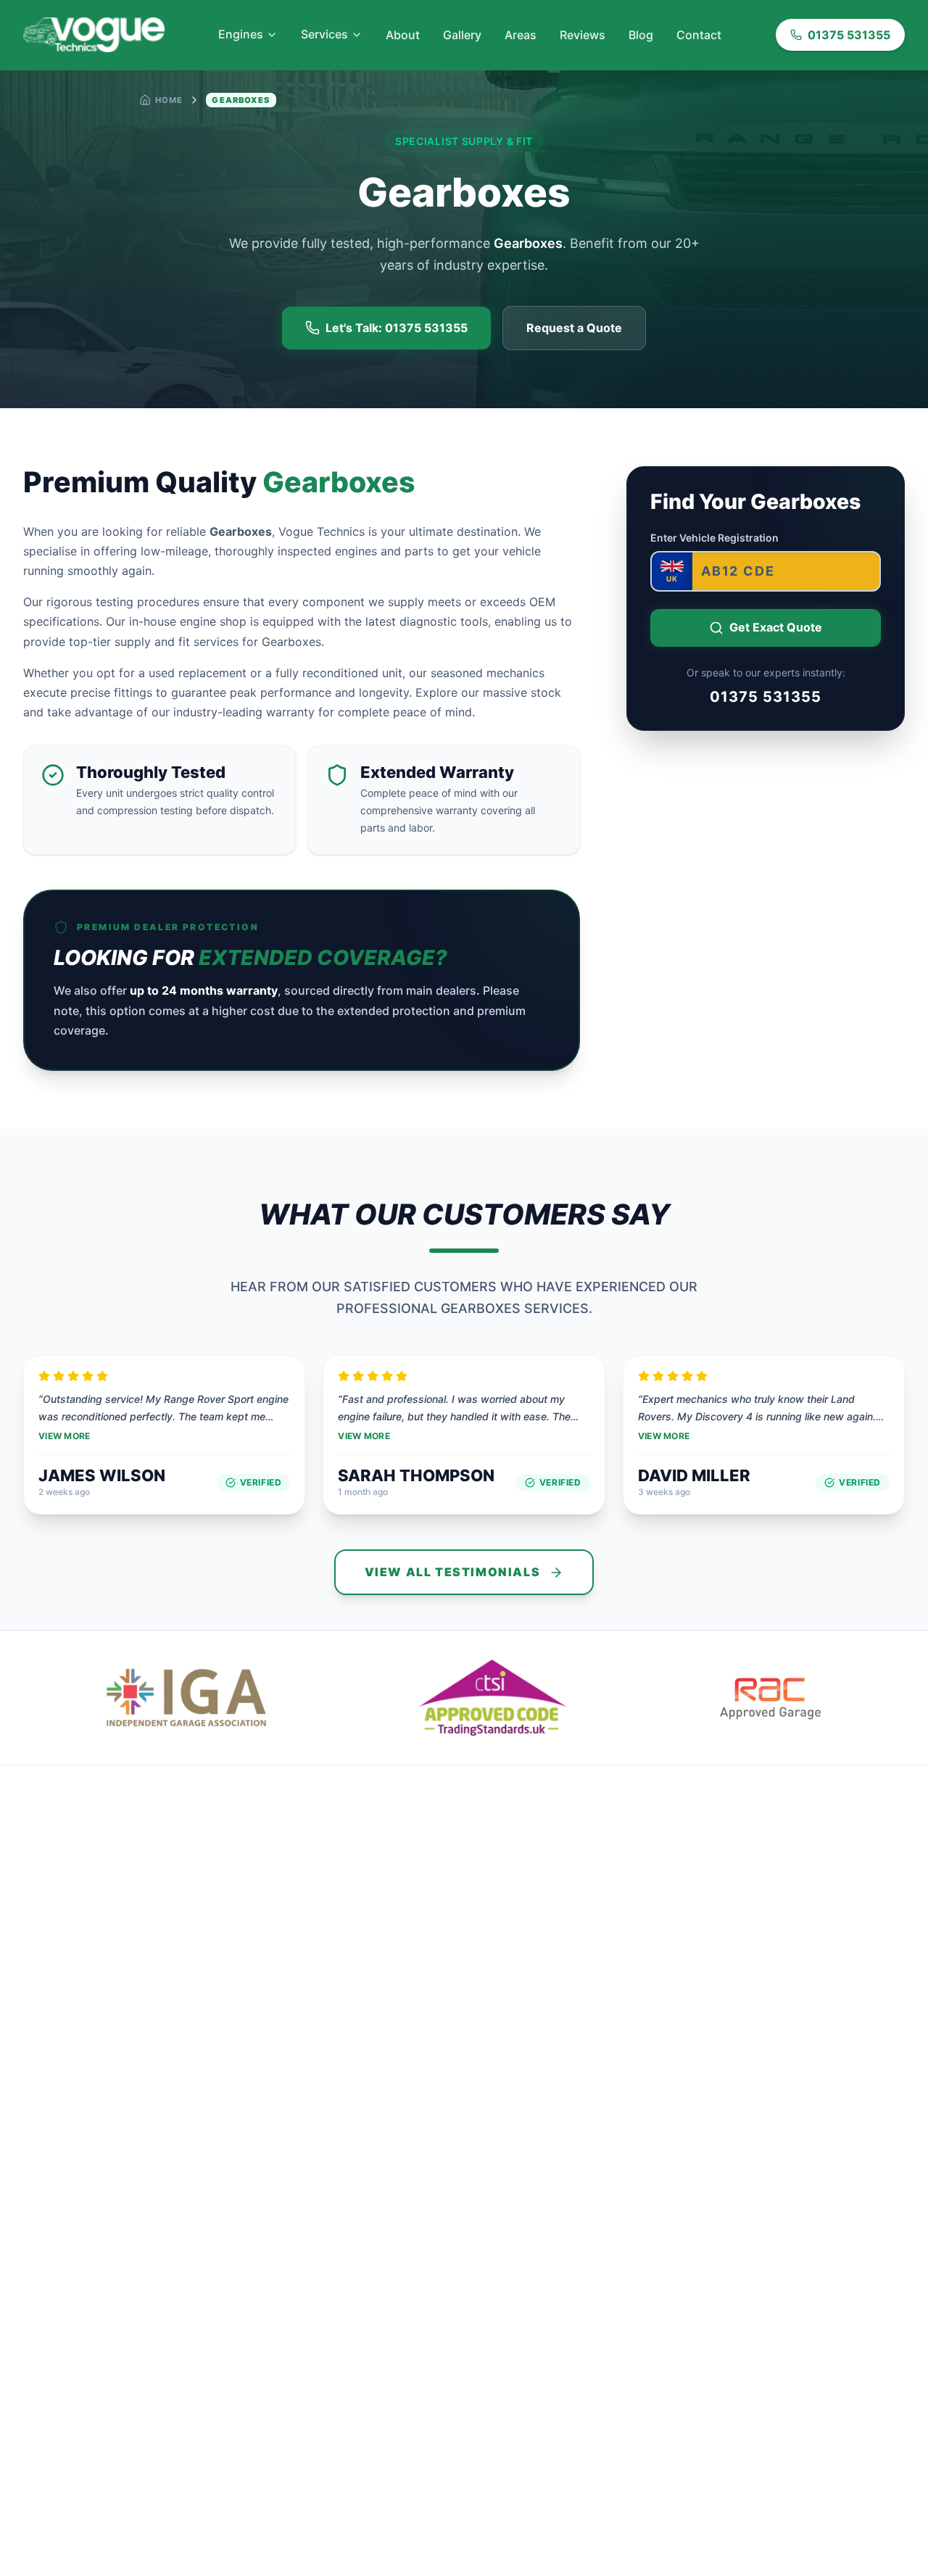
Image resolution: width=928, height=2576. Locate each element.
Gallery (462, 35)
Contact (699, 35)
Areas (521, 35)
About (403, 35)
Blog (641, 35)
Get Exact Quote (776, 627)
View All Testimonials (453, 1572)
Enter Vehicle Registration (714, 538)
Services (324, 34)
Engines (241, 34)
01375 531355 (849, 35)
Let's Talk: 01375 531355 (397, 328)
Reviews (583, 35)
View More (65, 1436)
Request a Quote (574, 328)
